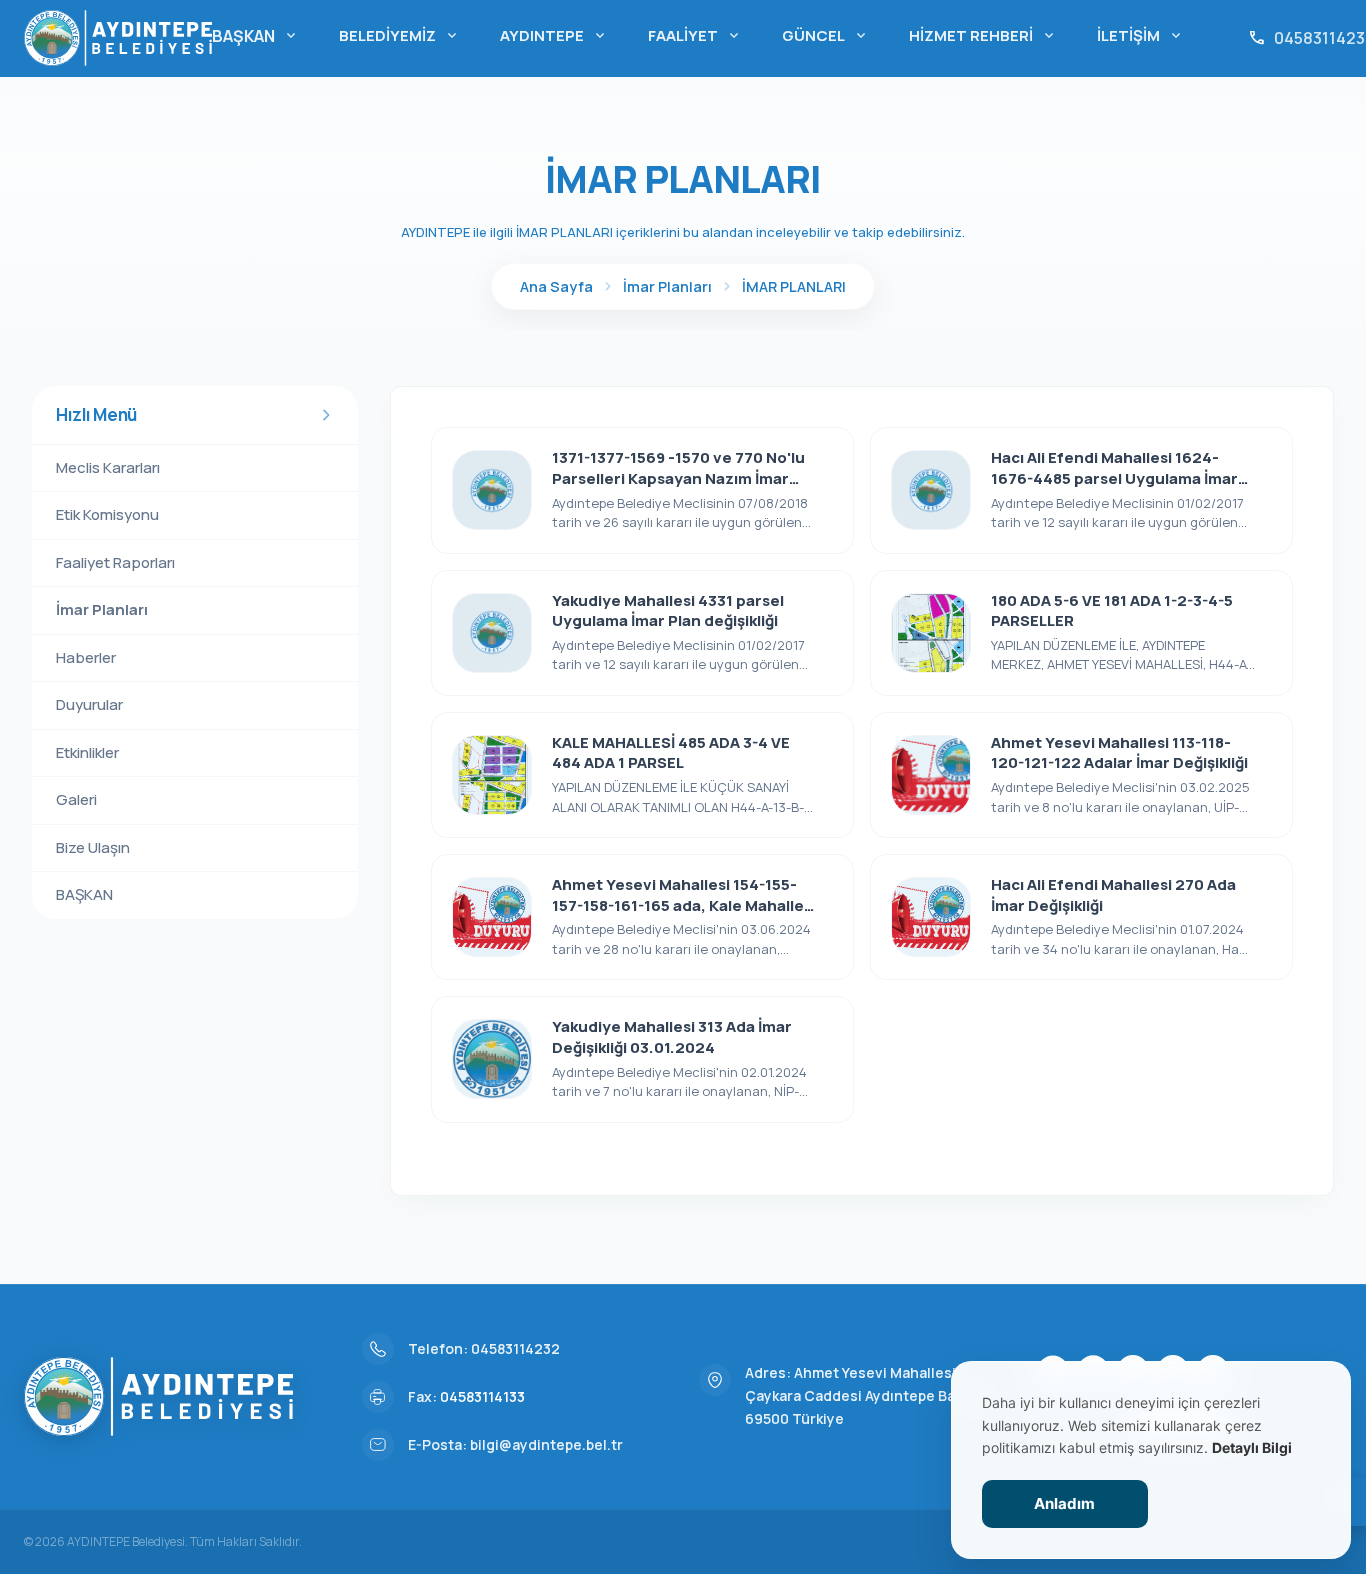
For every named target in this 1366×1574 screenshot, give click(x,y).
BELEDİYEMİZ (399, 35)
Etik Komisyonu (107, 514)
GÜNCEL (825, 35)
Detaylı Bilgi (1252, 1447)
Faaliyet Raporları (115, 562)
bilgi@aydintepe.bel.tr (546, 1444)
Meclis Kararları (108, 467)
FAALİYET (695, 35)
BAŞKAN (255, 36)
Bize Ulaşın (93, 847)
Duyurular (89, 704)
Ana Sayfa (556, 286)
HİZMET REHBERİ (983, 35)
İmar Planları (667, 286)
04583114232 (515, 1348)
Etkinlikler (87, 752)
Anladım (1064, 1503)
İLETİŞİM (1140, 35)
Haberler (86, 657)
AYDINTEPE (554, 35)
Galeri (76, 799)
